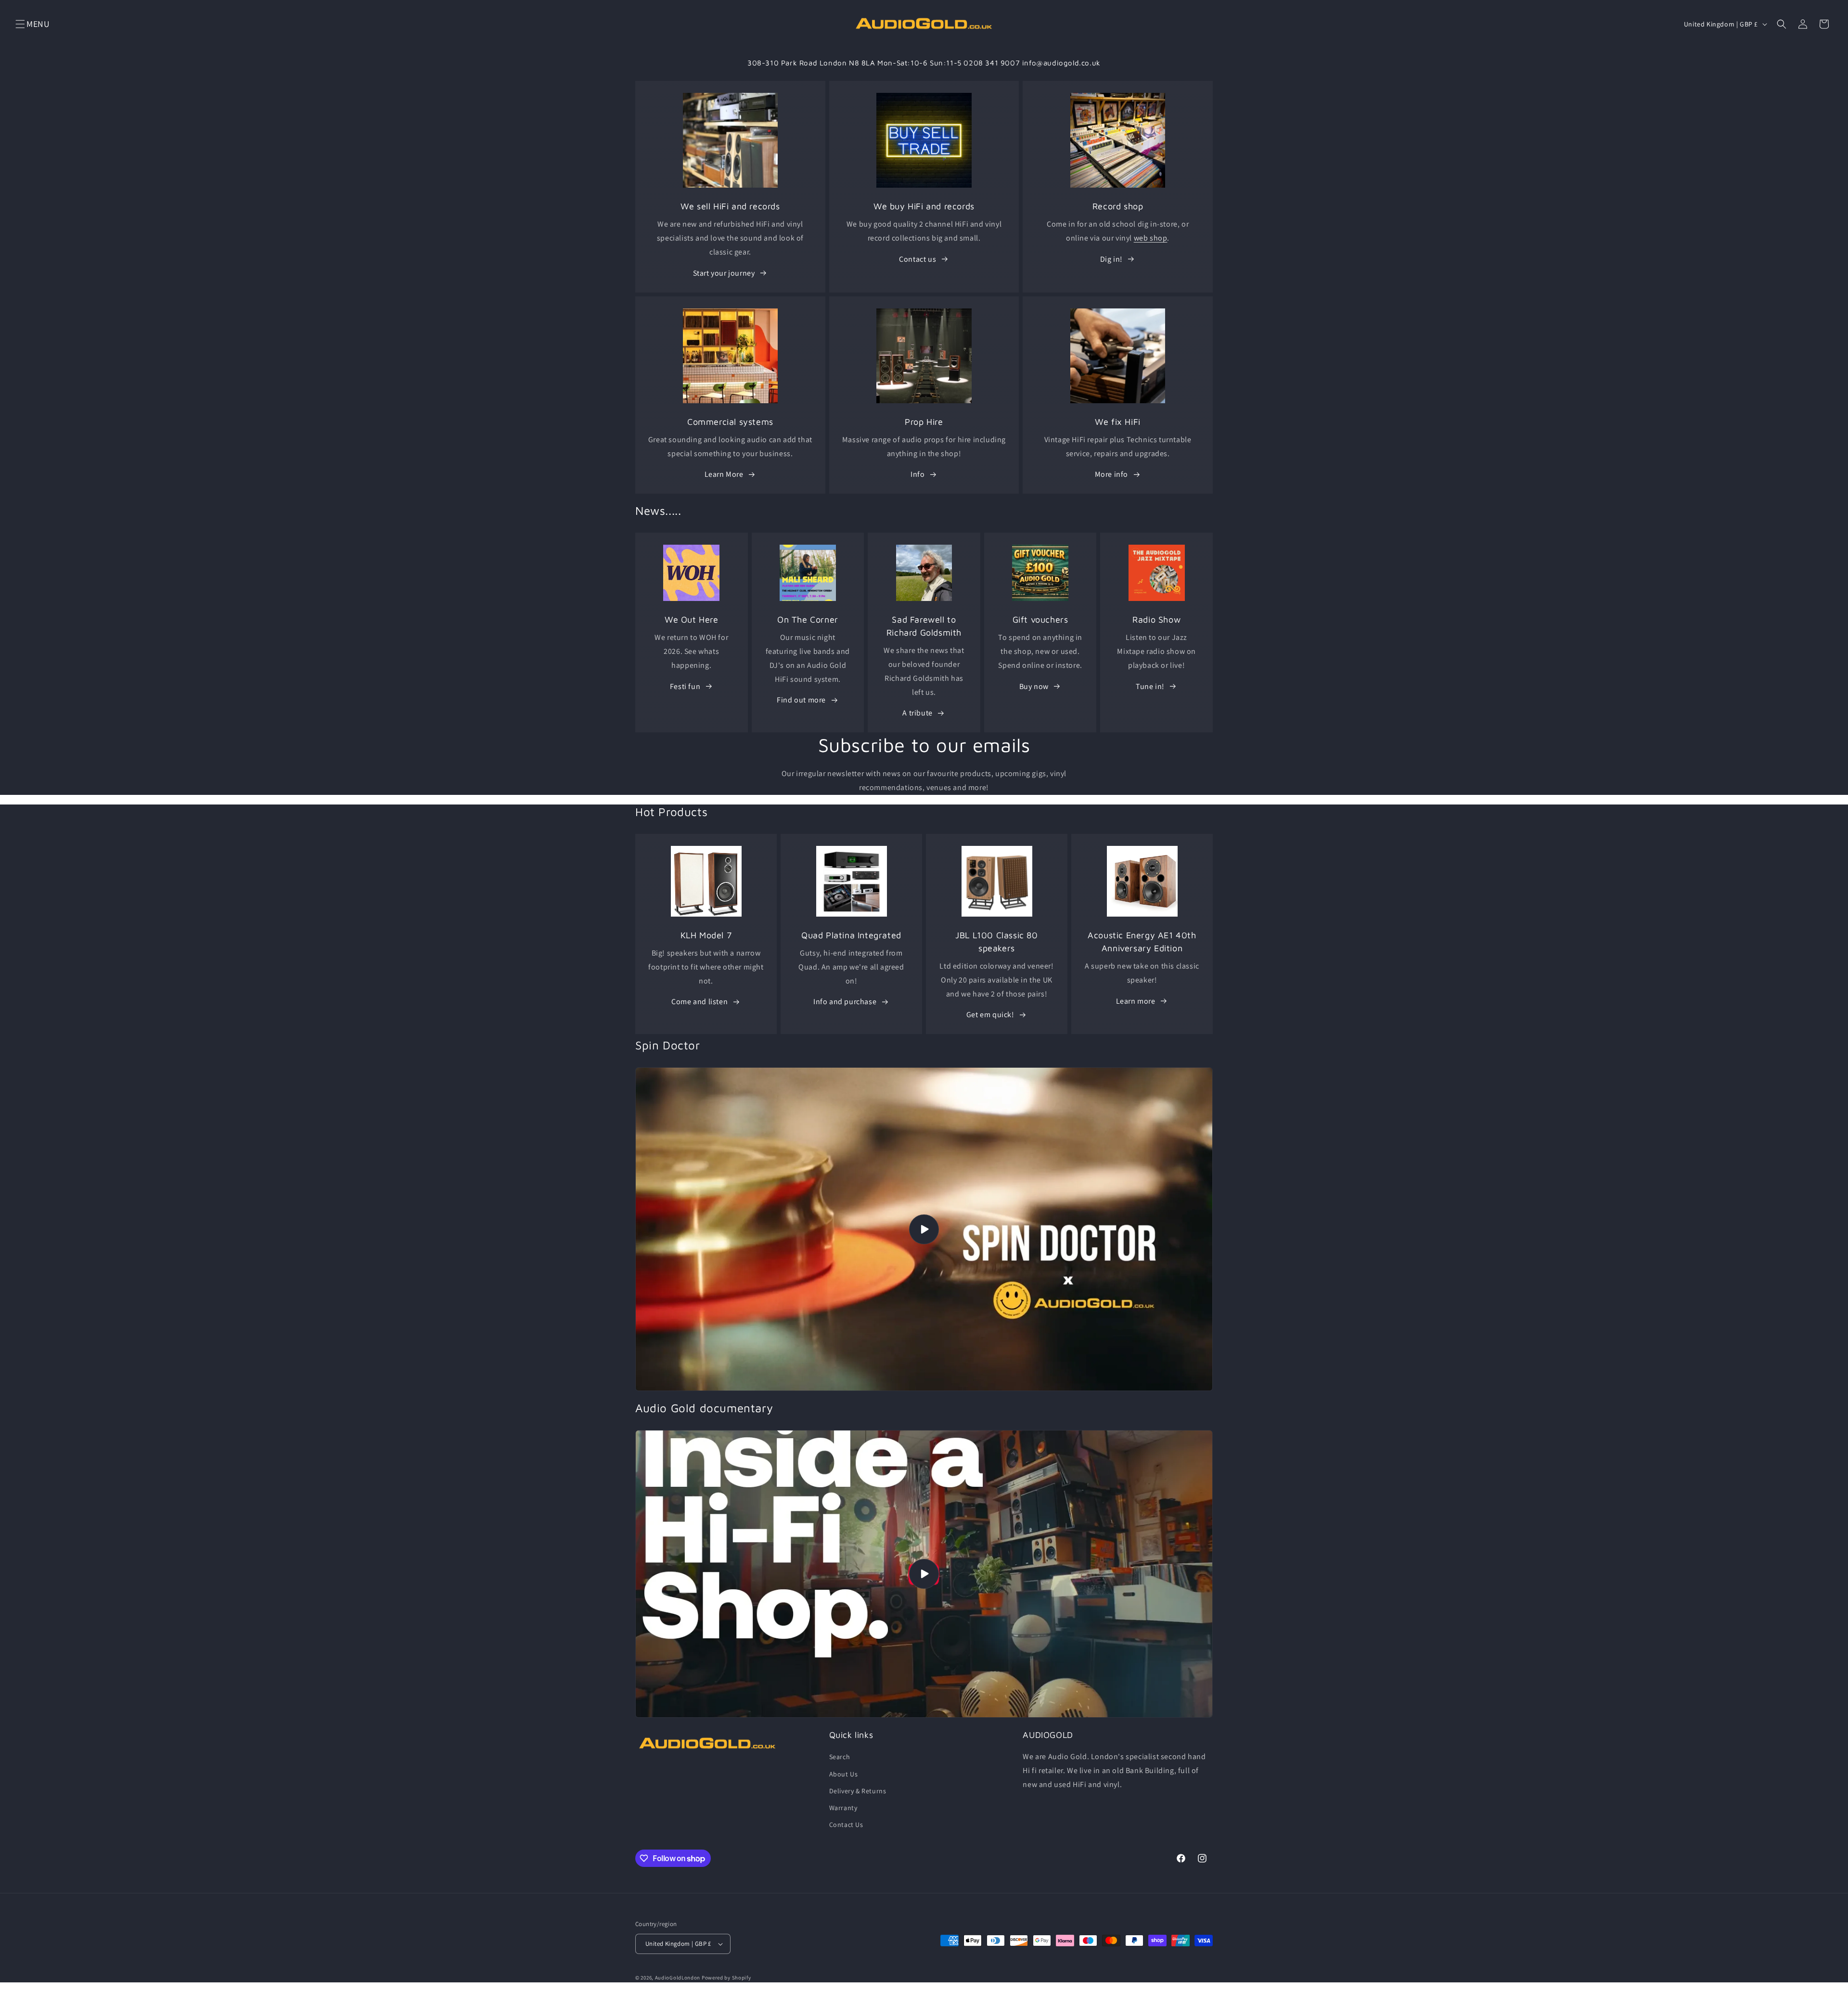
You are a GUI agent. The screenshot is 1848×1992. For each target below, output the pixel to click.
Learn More (724, 474)
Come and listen (699, 1002)
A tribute (917, 713)
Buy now (1034, 686)
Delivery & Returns (858, 1791)
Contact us (918, 259)
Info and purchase (845, 1002)
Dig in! (1111, 259)
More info (1111, 474)
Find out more (801, 700)
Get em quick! (990, 1015)
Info (918, 474)
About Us (844, 1774)
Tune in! (1150, 686)
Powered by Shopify (726, 1978)
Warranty (843, 1808)
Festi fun (685, 686)
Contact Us (846, 1825)
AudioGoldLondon (678, 1978)
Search (840, 1757)
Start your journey (724, 273)
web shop (1151, 238)
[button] (20, 24)
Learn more (1136, 1001)
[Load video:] (924, 1229)
